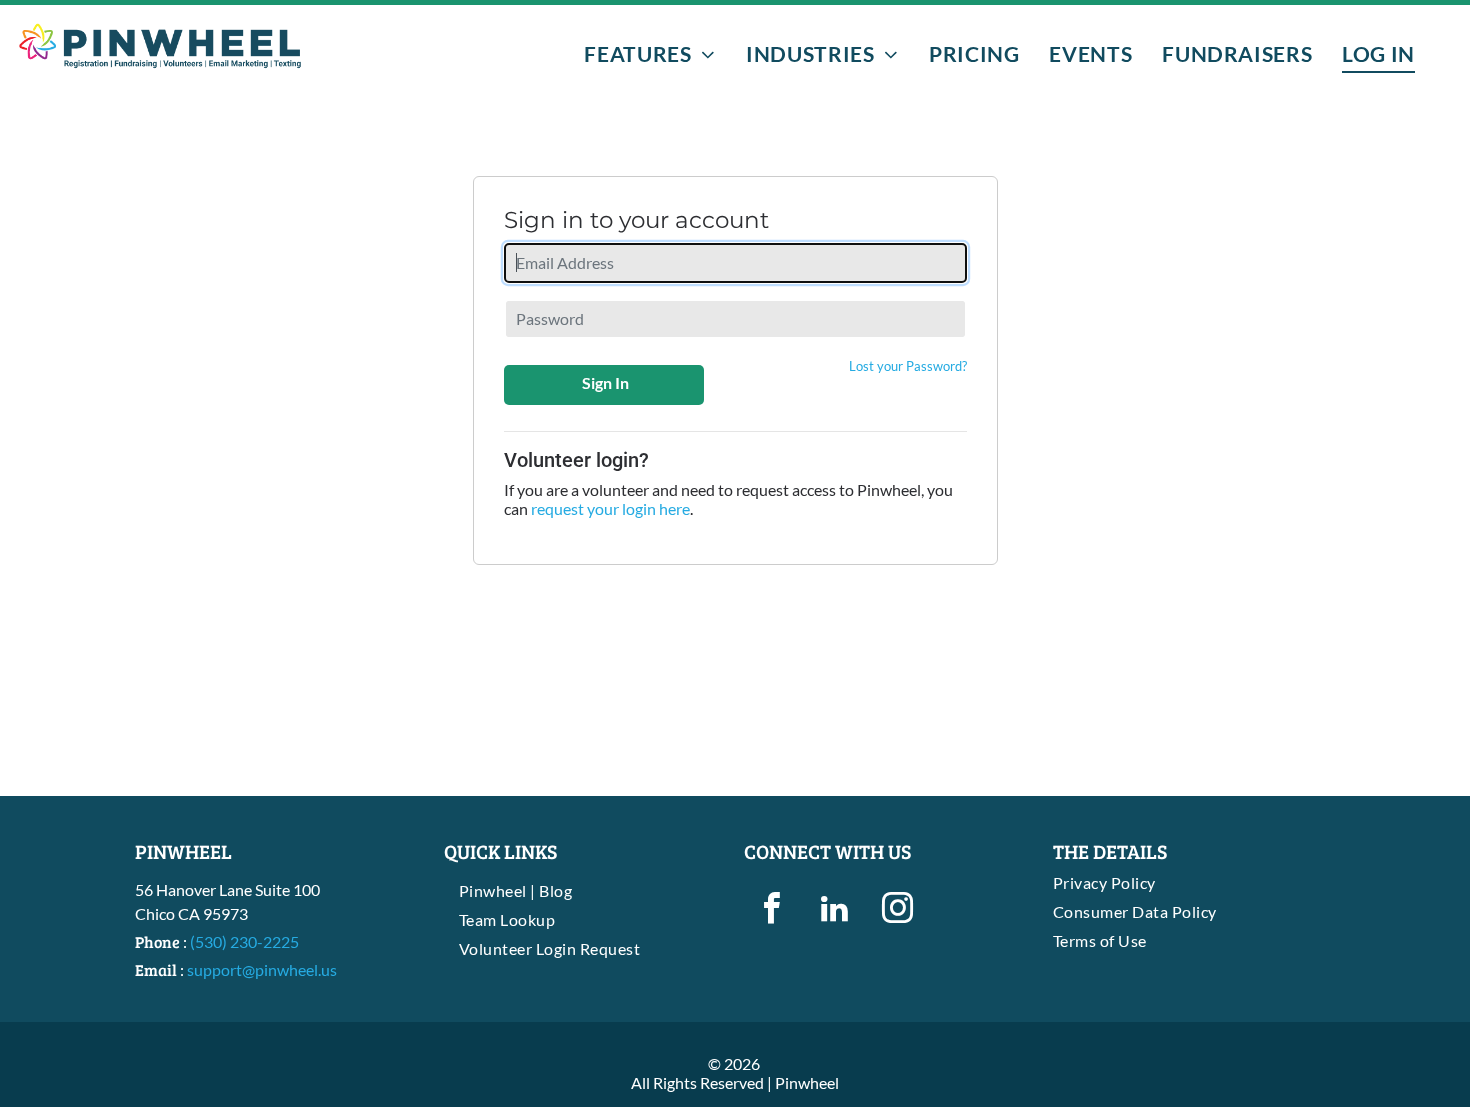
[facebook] (771, 911)
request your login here (610, 508)
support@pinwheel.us (262, 969)
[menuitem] (650, 53)
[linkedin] (834, 911)
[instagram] (897, 911)
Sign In (605, 382)
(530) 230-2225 (244, 941)
